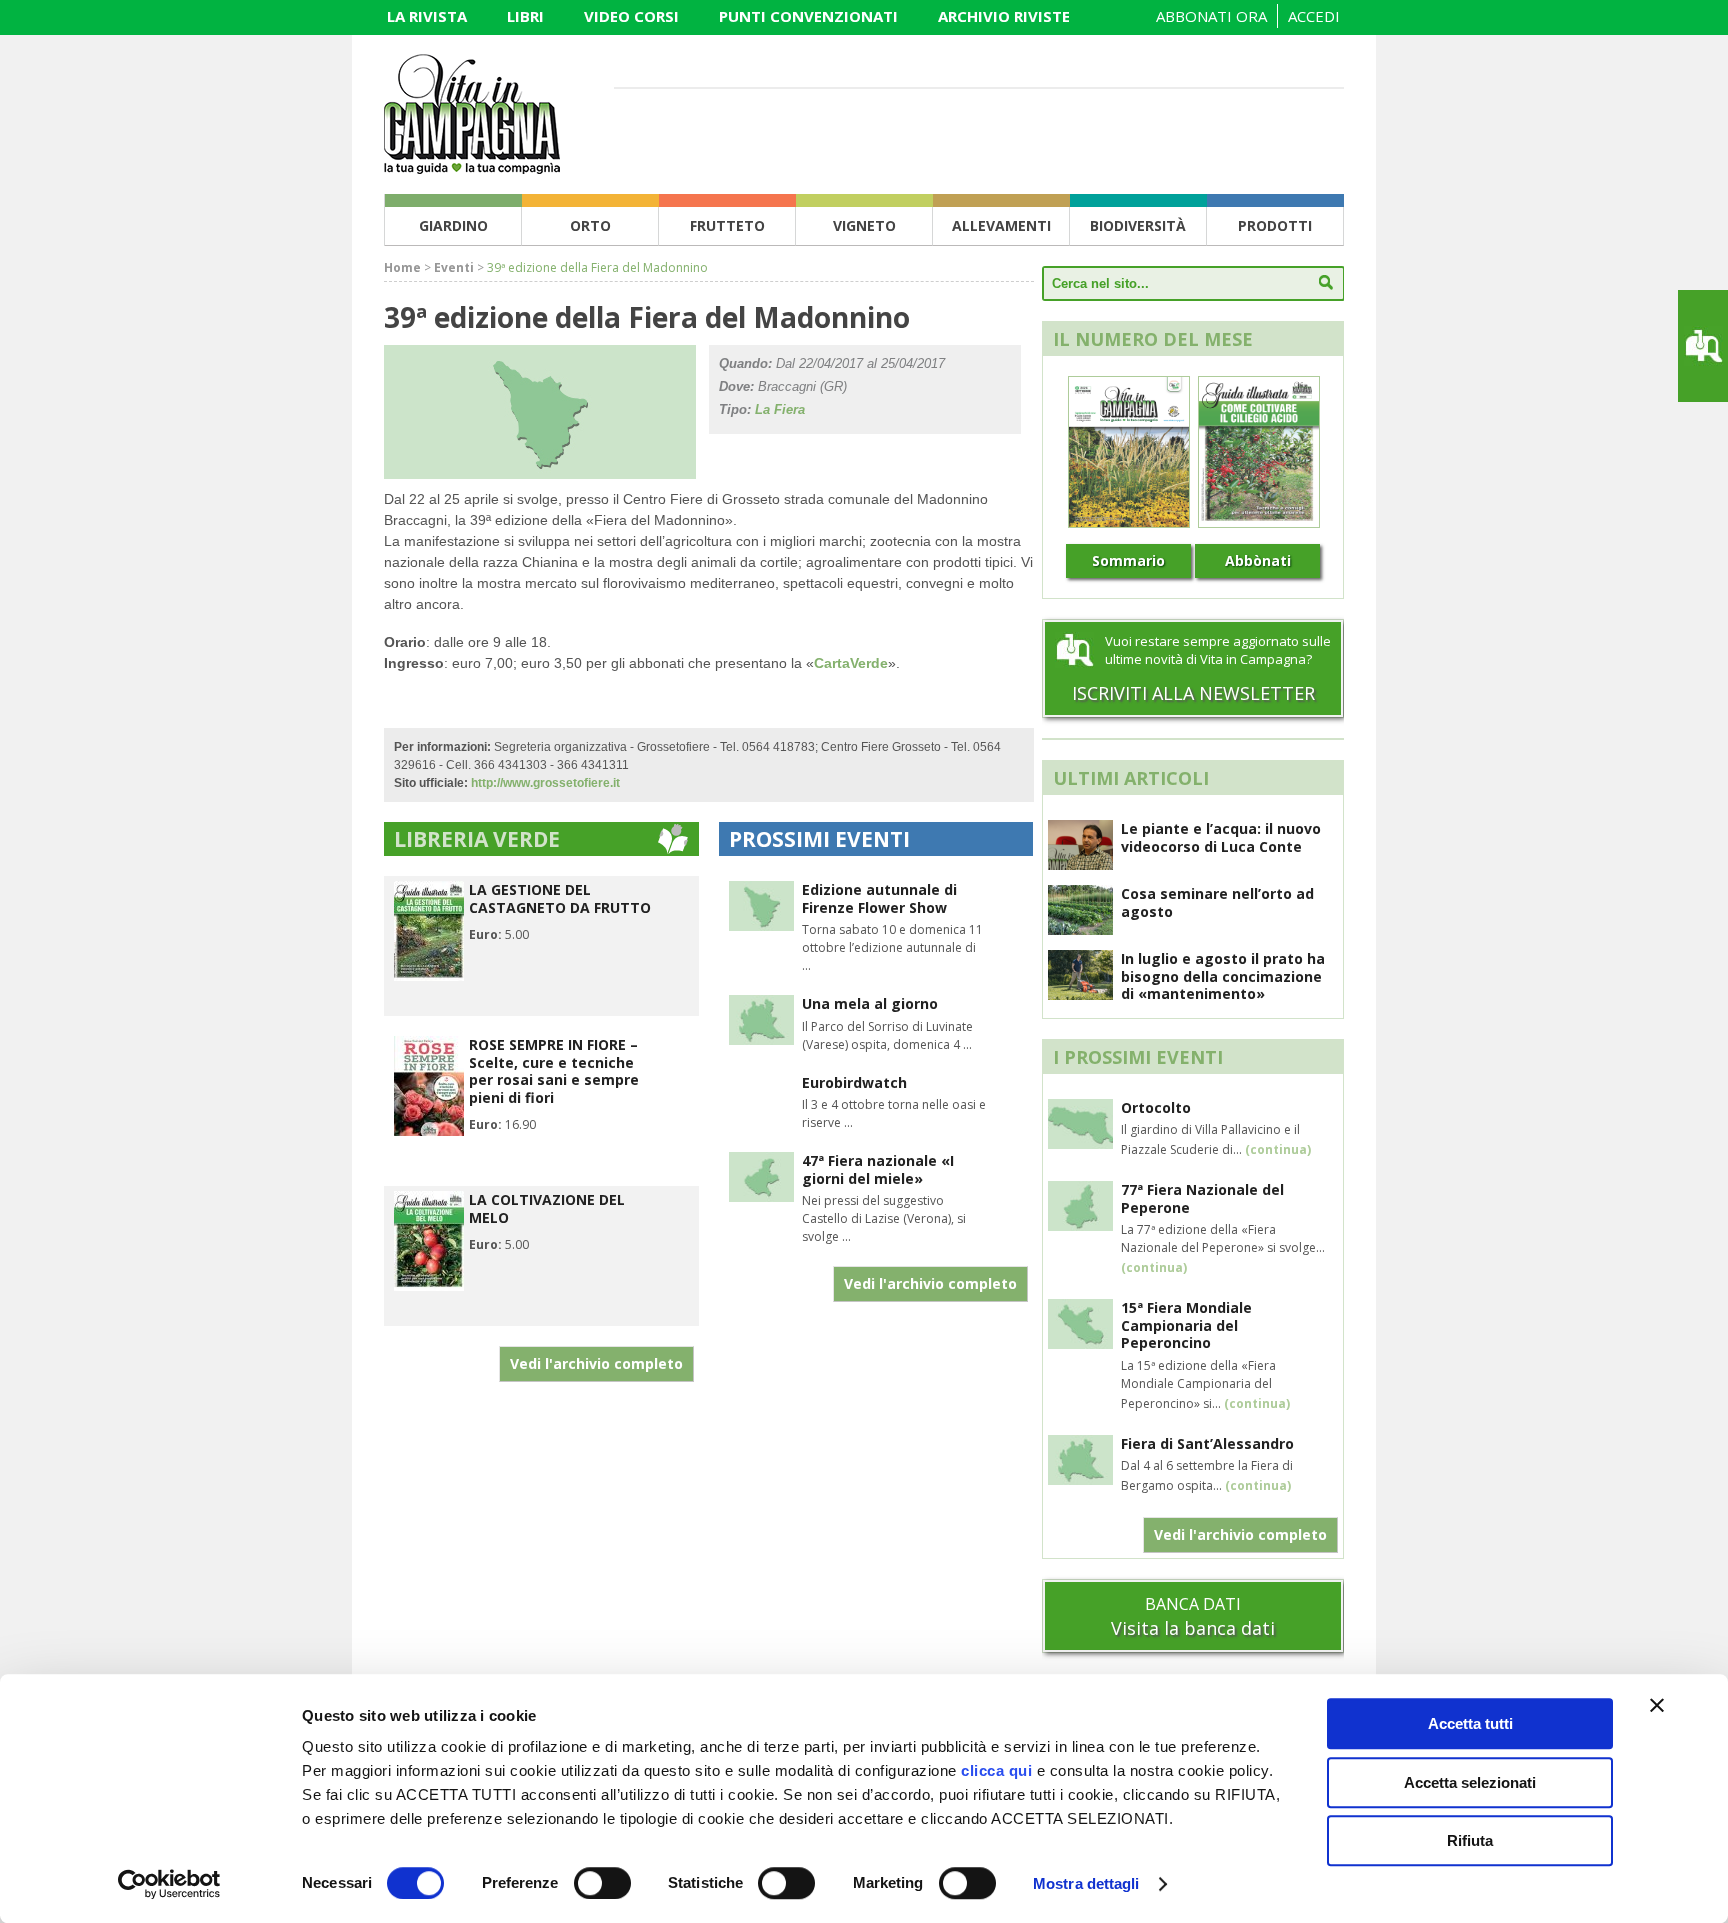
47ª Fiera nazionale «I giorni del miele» (878, 1169)
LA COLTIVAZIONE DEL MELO (547, 1208)
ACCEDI (1314, 16)
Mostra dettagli (1086, 1883)
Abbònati (1258, 560)
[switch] (602, 1883)
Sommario (1128, 560)
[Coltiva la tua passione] (472, 168)
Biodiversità (1138, 225)
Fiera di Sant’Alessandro (1207, 1443)
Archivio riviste (1004, 16)
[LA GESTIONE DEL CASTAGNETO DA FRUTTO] (429, 976)
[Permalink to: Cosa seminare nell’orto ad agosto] (1080, 929)
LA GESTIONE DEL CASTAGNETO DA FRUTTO (560, 898)
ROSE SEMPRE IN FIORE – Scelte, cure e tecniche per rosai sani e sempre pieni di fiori (554, 1071)
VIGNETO (864, 225)
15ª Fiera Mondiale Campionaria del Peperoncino (1186, 1325)
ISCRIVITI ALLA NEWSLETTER (1193, 693)
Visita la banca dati (1193, 1628)
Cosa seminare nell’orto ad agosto (1217, 902)
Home (402, 267)
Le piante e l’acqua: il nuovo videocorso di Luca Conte (1221, 837)
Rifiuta (1470, 1840)
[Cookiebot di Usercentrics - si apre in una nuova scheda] (169, 1884)
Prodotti (1275, 225)
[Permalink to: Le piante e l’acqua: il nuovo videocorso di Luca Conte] (1080, 864)
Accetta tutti (1470, 1723)
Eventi (454, 267)
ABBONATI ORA (1211, 16)
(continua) (1278, 1149)
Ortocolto (1156, 1107)
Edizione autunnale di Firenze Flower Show (879, 898)
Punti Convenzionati (808, 16)
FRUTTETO (727, 225)
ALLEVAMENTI (1001, 225)
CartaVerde (851, 663)
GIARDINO (453, 225)
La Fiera (780, 409)
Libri (525, 16)
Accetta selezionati (1470, 1782)
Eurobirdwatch (854, 1082)
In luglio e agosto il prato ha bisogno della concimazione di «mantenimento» (1223, 976)
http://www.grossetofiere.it (545, 783)
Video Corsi (631, 16)
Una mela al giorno (870, 1003)
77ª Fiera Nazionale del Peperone (1202, 1198)
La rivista (427, 16)
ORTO (590, 225)
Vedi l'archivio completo (596, 1363)
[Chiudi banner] (1657, 1705)
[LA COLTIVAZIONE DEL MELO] (429, 1286)
